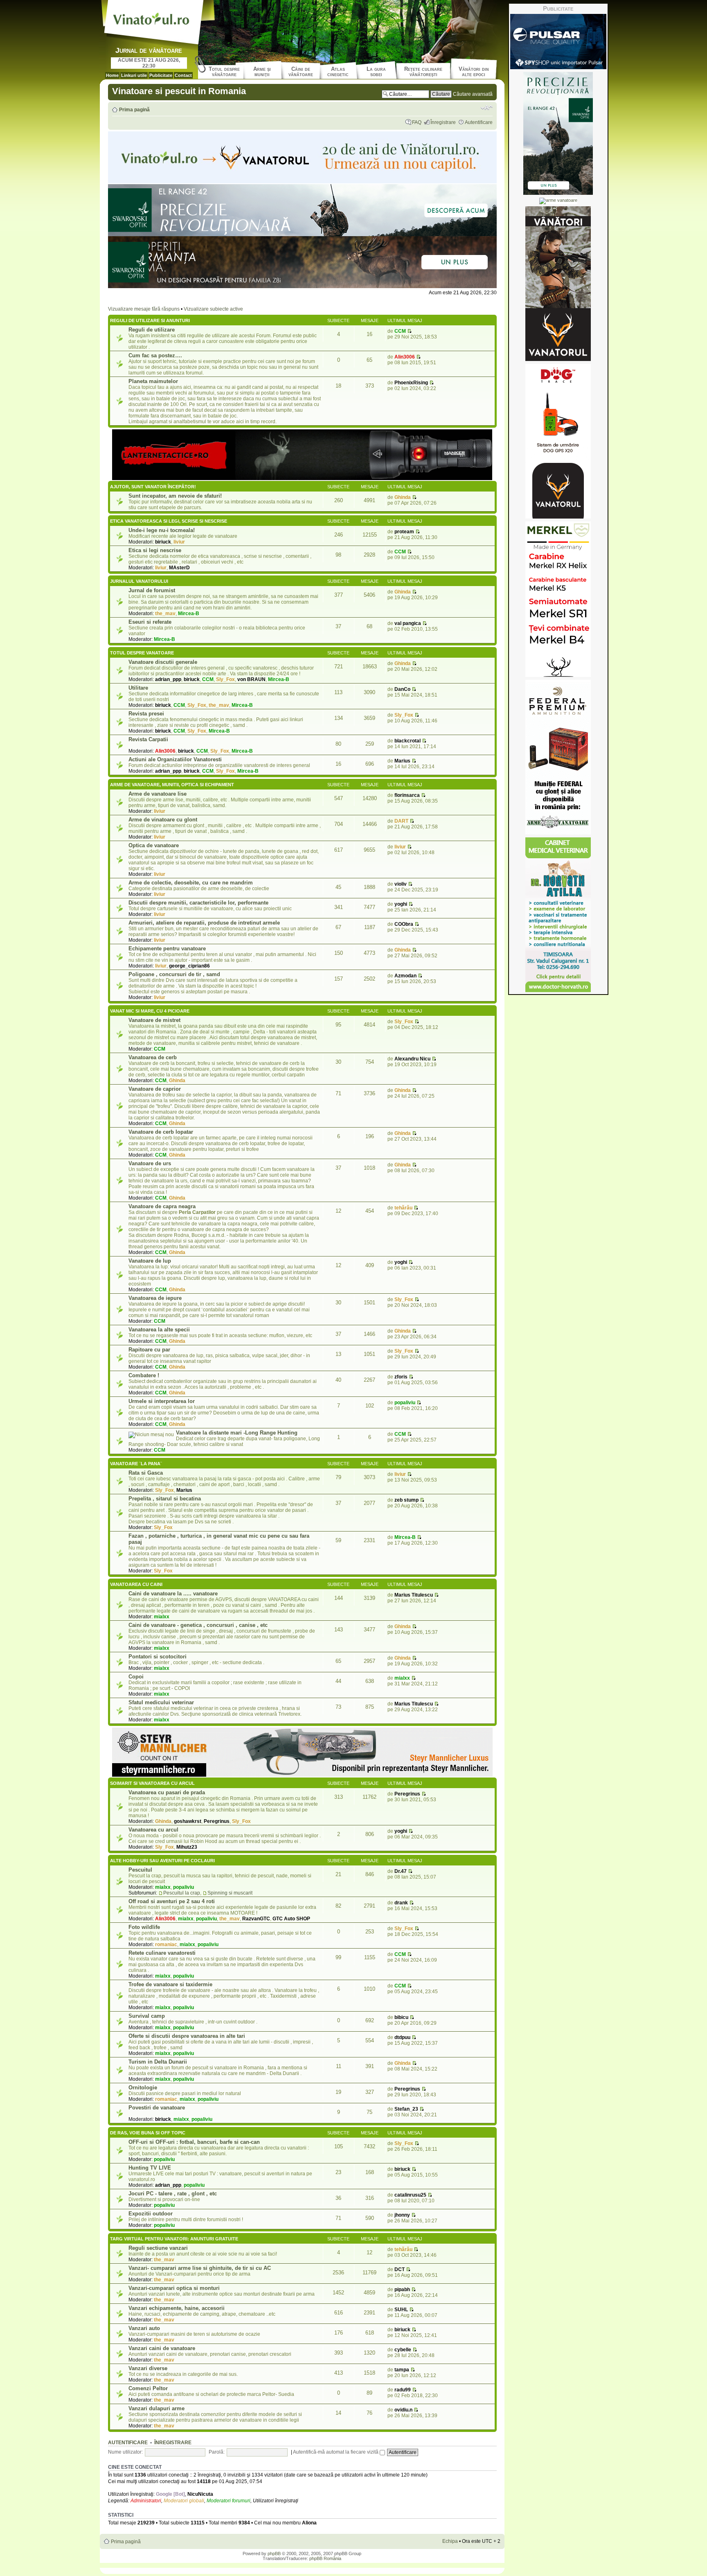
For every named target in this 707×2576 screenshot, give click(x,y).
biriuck (163, 542)
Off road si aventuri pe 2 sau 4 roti (172, 1901)
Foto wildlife (144, 1927)
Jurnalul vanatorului (139, 581)
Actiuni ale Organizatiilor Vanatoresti (175, 759)
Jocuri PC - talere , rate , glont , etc (173, 2194)
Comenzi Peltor (148, 2388)
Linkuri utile (134, 75)
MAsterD (179, 568)
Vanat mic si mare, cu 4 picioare (150, 1011)
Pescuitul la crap (182, 1893)
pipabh (402, 2290)
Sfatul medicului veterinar (161, 1702)
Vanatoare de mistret (154, 1020)
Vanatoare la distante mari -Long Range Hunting (237, 1433)
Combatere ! (144, 1375)
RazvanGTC (256, 1919)
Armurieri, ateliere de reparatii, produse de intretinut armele (204, 923)
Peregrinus (217, 1821)
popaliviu (405, 1403)
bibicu (401, 2017)
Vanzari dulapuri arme (156, 2408)
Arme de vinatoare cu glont (163, 820)
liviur (179, 542)
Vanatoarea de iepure (155, 1298)
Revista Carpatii (148, 739)
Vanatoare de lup (150, 1261)
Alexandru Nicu (412, 1059)
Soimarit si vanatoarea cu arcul (152, 1783)
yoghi (401, 904)
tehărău (403, 1208)
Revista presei (146, 714)
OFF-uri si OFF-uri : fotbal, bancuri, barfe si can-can (194, 2142)
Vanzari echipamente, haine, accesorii (177, 2308)
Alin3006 (405, 357)
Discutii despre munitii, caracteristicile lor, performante (198, 903)
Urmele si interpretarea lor (162, 1401)
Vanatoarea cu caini (136, 1584)
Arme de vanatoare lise (158, 794)
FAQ (417, 122)
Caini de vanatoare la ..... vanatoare (173, 1594)
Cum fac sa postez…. (155, 355)
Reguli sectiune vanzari (158, 2248)
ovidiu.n (403, 2410)
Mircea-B (189, 614)
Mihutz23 (187, 1847)
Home (112, 75)
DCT (400, 2269)
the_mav (165, 614)
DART (401, 821)
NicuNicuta (200, 2494)
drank (401, 1903)
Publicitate (161, 75)
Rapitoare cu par (149, 1350)
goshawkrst (188, 1821)
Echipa (450, 2541)
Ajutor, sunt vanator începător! (153, 487)
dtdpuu (402, 2037)
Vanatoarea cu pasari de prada (167, 1792)
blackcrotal (408, 741)
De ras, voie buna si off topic (148, 2133)
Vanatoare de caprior (155, 1089)
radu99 (403, 2390)
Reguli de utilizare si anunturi (150, 320)
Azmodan (405, 976)
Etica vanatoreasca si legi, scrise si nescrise (169, 521)
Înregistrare (443, 122)
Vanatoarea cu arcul (153, 1830)
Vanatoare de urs (150, 1163)
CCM (400, 331)
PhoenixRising (411, 383)
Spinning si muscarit (230, 1893)
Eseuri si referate (150, 622)
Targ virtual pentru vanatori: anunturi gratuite (174, 2239)
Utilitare (138, 688)
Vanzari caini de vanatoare (162, 2348)
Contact (183, 75)
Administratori (146, 2501)
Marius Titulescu (414, 1595)
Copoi (136, 1677)
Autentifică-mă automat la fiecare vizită (336, 2452)
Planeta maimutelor (153, 381)
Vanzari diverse (148, 2368)
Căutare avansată (473, 94)
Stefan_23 (406, 2109)
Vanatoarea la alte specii (159, 1330)
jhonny (402, 2215)
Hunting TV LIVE (150, 2168)
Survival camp (147, 2016)
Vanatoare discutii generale (163, 662)
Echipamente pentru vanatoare (167, 949)
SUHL (401, 2310)
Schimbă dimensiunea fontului (487, 108)
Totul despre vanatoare (142, 653)
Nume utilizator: (125, 2452)
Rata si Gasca (146, 1473)
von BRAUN (251, 679)
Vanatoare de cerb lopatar (161, 1132)
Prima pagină (134, 110)
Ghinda (403, 497)
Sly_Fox (225, 679)
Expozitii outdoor (151, 2214)
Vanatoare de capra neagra (162, 1206)
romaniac (166, 1944)
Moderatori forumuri (229, 2501)
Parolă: (217, 2452)
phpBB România (325, 2558)
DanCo (402, 689)
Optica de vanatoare (154, 845)
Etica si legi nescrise (155, 550)
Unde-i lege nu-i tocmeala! (162, 530)
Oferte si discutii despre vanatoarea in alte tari (187, 2036)
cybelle (403, 2350)
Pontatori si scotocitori (158, 1657)
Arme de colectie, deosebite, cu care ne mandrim (191, 883)
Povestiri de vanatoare (157, 2108)
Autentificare (479, 122)
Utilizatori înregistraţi (276, 2501)
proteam (404, 532)
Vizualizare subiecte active (213, 309)
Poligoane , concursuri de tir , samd (174, 974)
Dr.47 (401, 1871)
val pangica (408, 623)
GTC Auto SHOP (291, 1919)
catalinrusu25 (410, 2195)
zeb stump (406, 1500)
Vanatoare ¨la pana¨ (136, 1464)
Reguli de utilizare (152, 330)
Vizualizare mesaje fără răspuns (144, 309)
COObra (404, 924)
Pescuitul (140, 1870)
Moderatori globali (184, 2501)
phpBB (274, 2553)
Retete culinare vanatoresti (162, 1953)
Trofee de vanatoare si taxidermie (170, 1984)
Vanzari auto (144, 2328)
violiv (401, 884)
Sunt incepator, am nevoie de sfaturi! (175, 496)
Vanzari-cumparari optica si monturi (174, 2288)
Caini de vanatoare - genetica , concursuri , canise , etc (198, 1625)
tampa (402, 2370)
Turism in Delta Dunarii (158, 2062)
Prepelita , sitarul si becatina (165, 1499)
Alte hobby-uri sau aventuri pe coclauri (162, 1861)
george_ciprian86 (189, 966)
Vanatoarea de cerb (153, 1057)
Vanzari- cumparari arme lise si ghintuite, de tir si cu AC (200, 2268)
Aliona (309, 2523)
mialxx (162, 1617)
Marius (402, 761)
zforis (401, 1377)
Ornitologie (143, 2088)
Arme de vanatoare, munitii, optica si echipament (172, 785)
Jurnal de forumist (152, 590)
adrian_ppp (168, 679)
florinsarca (407, 795)
